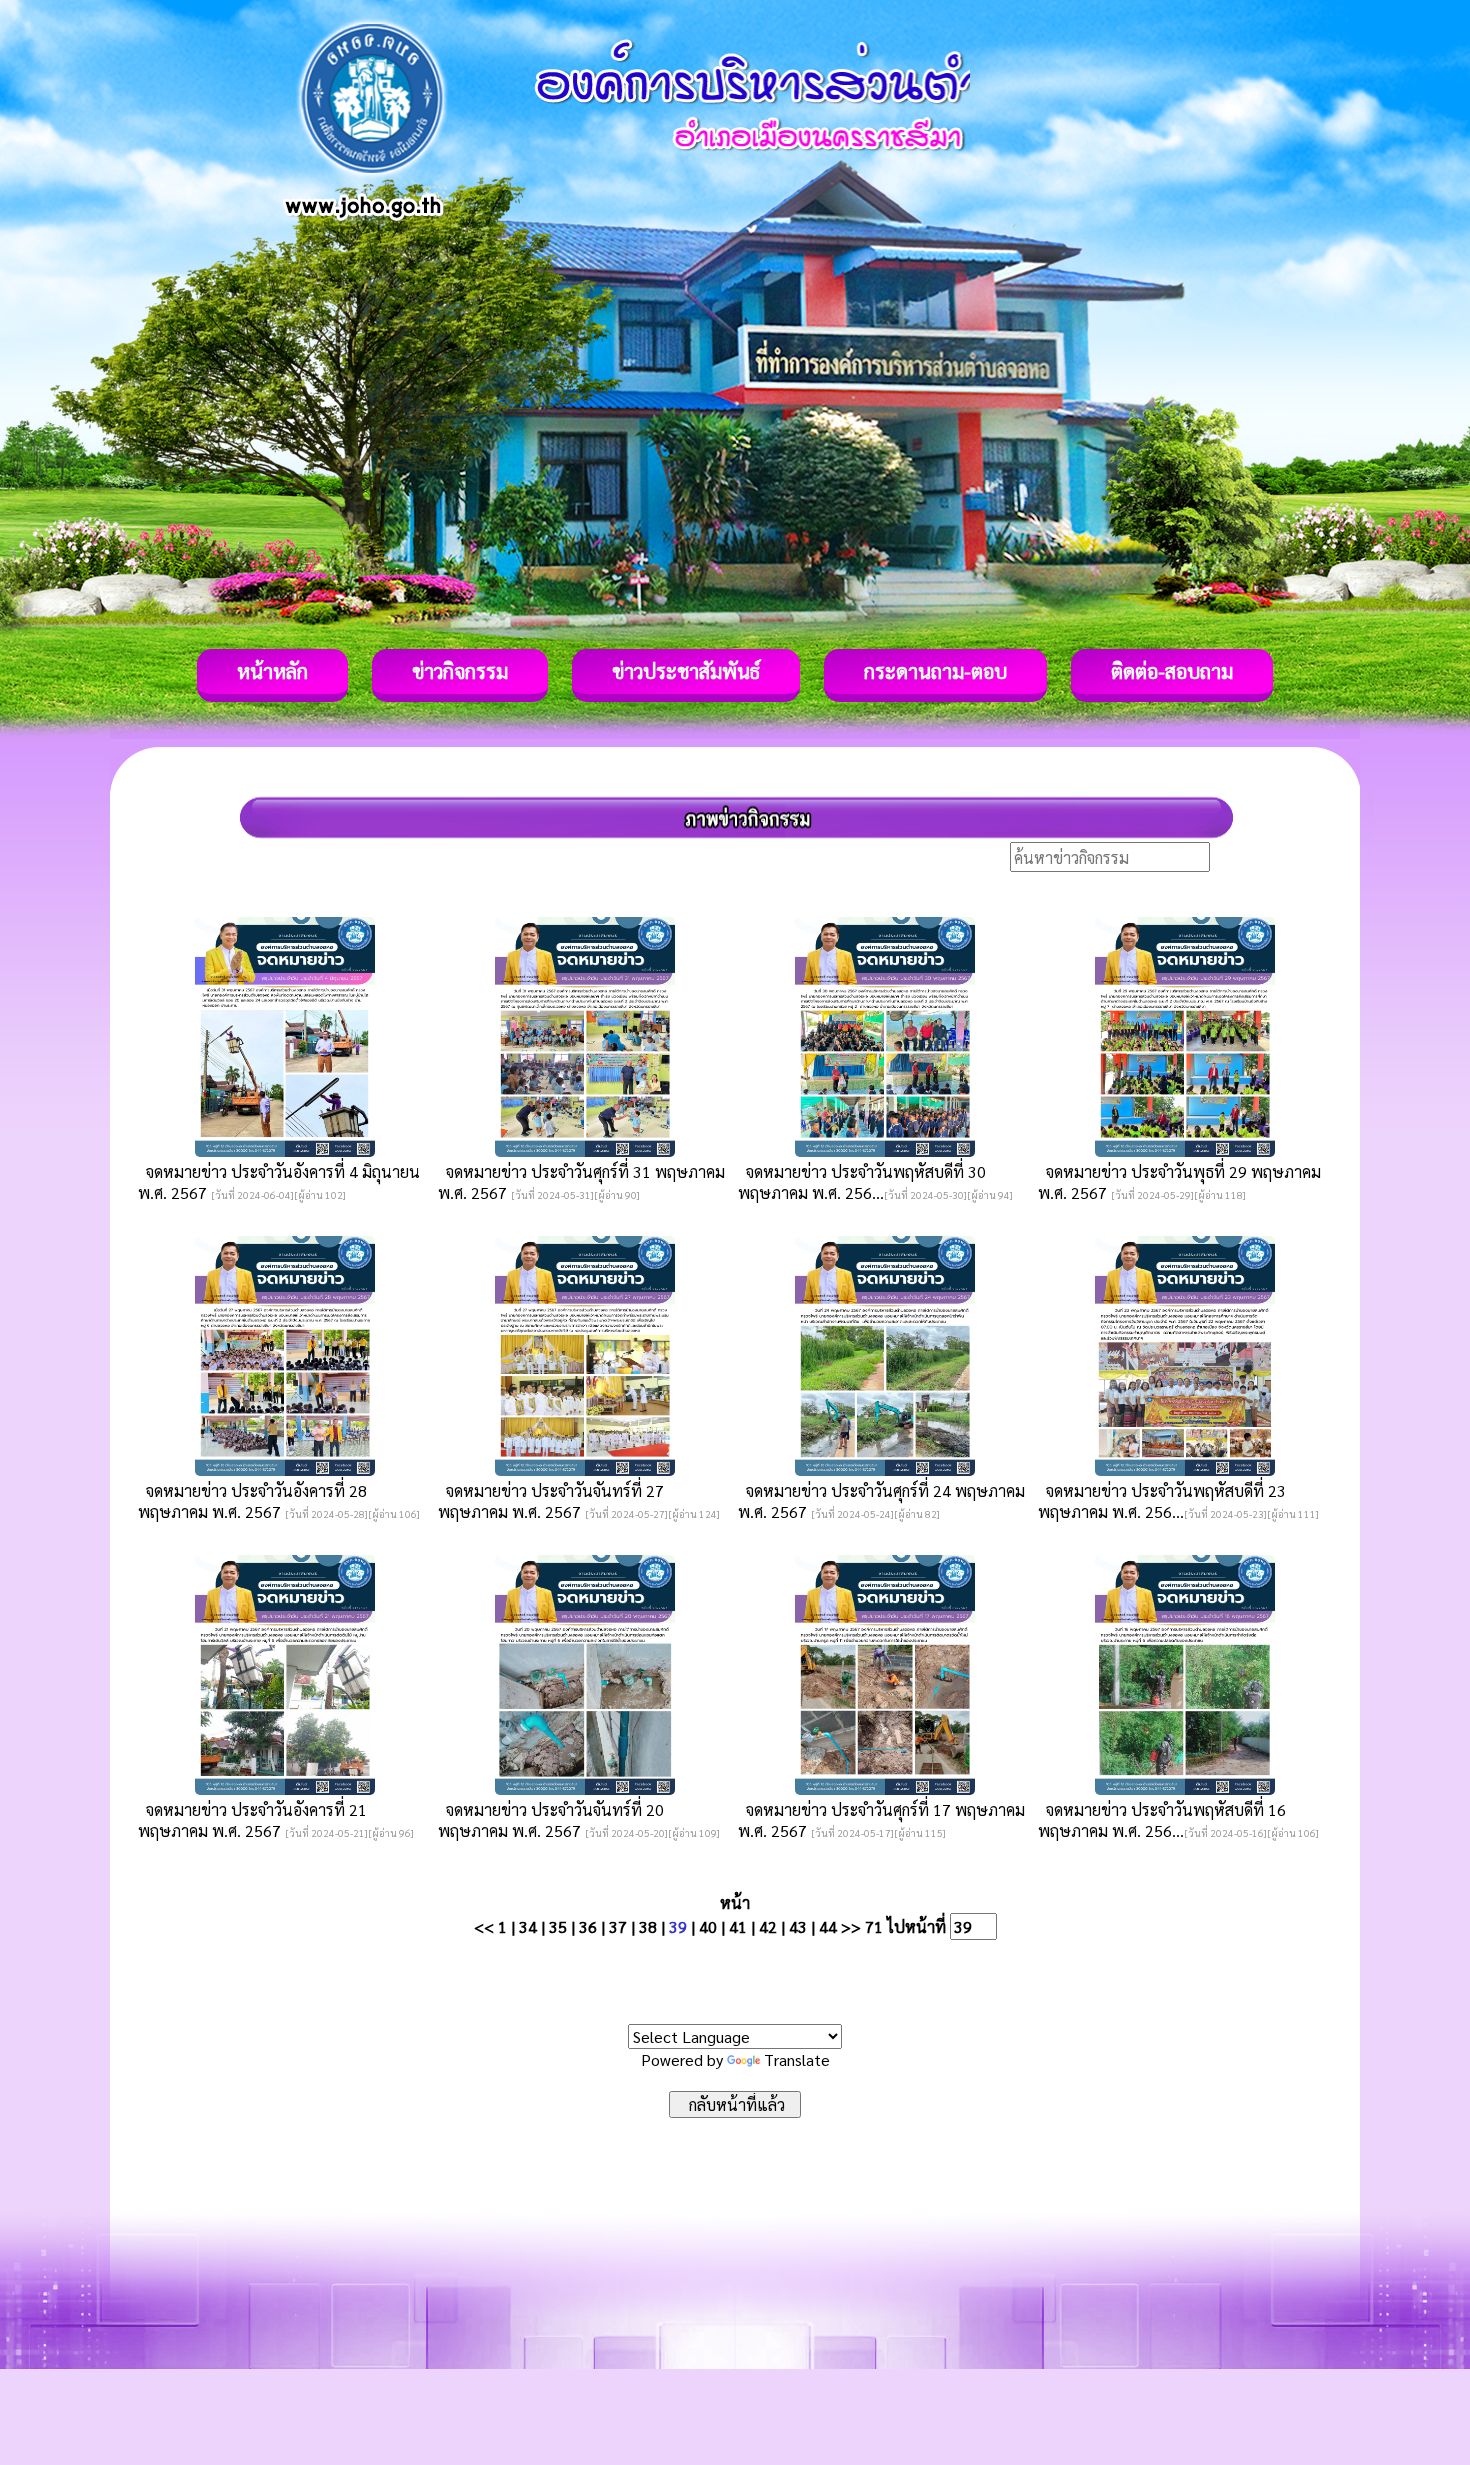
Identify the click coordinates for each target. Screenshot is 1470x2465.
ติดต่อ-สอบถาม (1172, 671)
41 (738, 1926)
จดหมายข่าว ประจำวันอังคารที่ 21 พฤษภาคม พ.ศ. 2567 (252, 1820)
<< (484, 1926)
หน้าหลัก (272, 671)
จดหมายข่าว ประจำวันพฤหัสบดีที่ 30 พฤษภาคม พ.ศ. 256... (862, 1182)
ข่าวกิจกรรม (460, 671)
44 (828, 1926)
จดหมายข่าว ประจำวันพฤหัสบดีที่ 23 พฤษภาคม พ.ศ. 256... (1162, 1501)
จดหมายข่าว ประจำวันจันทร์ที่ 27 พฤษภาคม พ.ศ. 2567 (551, 1501)
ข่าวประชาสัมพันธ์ (686, 671)
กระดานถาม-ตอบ (935, 671)
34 (528, 1926)
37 (618, 1926)
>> (851, 1926)
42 (768, 1926)
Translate (797, 2059)
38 (648, 1926)
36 (588, 1926)
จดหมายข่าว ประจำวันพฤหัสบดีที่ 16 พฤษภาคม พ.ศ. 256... (1162, 1820)
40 (708, 1926)
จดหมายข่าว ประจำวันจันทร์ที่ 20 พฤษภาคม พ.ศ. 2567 (551, 1820)
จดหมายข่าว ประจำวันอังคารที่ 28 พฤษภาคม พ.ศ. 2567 (252, 1501)
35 (558, 1926)
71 (874, 1926)
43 (798, 1926)
